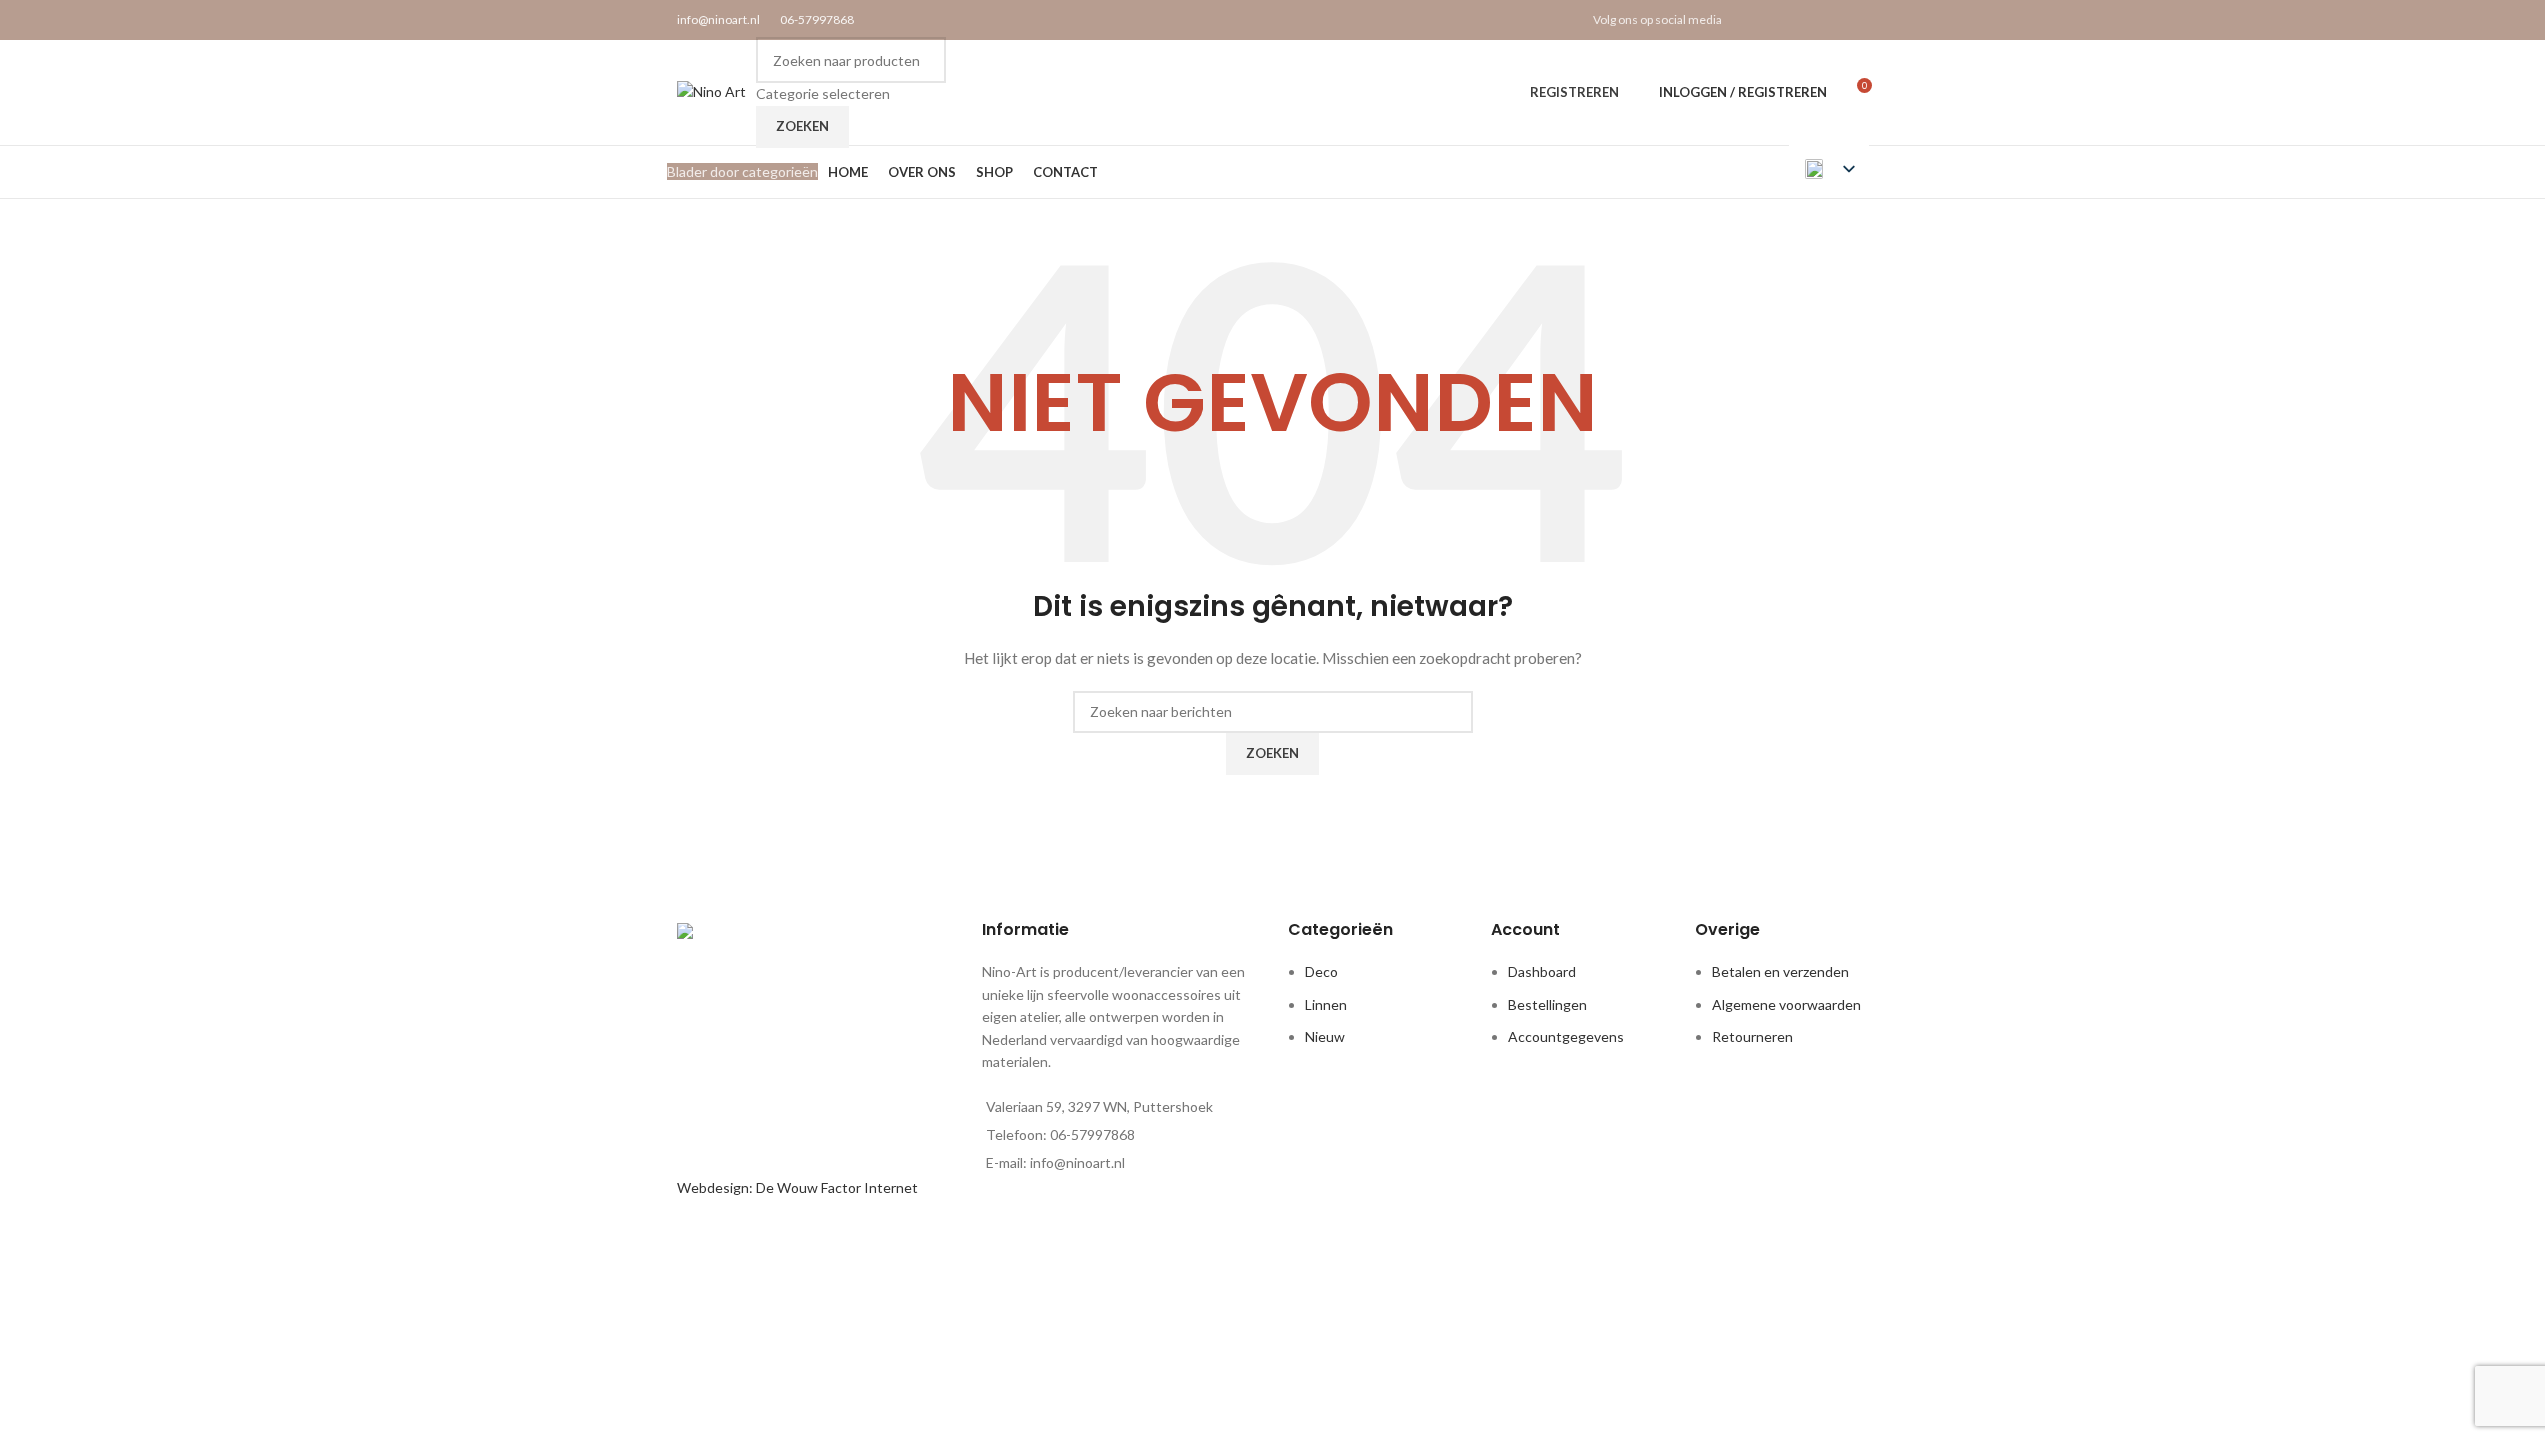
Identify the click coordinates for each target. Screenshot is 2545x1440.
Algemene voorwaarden (1786, 1004)
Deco (1321, 971)
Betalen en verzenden (1780, 971)
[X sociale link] (1779, 20)
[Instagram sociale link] (1805, 20)
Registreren (1574, 92)
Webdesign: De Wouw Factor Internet (797, 1187)
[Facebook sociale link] (1754, 20)
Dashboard (1542, 971)
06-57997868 (817, 19)
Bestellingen (1547, 1004)
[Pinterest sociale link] (1855, 20)
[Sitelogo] (711, 90)
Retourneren (1752, 1036)
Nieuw (1325, 1036)
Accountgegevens (1566, 1036)
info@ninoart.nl (718, 19)
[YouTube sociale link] (1830, 20)
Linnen (1326, 1004)
